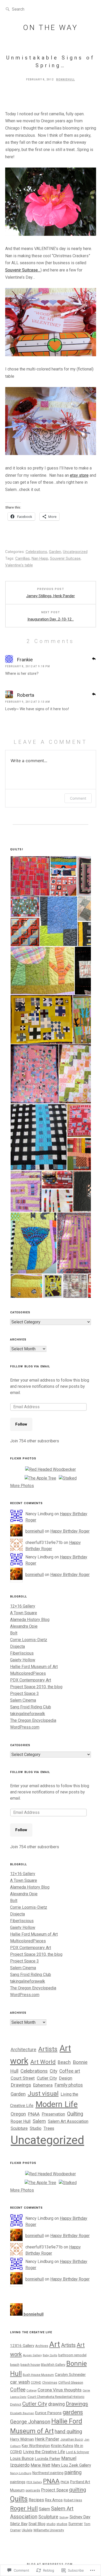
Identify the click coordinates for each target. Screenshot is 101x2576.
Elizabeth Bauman (22, 2413)
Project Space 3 (24, 1694)
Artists (48, 2049)
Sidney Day (80, 2517)
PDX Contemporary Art (31, 1680)
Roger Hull (21, 2121)
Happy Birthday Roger (70, 1531)
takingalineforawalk (28, 1714)
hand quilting (68, 2432)
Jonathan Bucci (72, 2439)
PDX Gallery (34, 2482)
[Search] (8, 9)
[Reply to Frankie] (94, 658)
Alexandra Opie (24, 1626)
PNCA (65, 2482)
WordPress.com (25, 1727)
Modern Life (57, 2104)
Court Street (23, 2078)
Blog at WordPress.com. (51, 2564)
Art (55, 2344)
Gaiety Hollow (23, 1660)
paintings (18, 2482)
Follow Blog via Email (30, 1366)
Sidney (64, 2517)
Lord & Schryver (78, 2452)
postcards (33, 2490)
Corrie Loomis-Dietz (29, 1640)
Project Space (55, 2490)
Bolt (14, 1633)
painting (73, 2472)
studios (62, 2524)
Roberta (26, 695)
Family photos (69, 2085)
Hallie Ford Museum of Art (34, 1667)
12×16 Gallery (23, 1606)
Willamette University (49, 2530)
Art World (43, 2062)
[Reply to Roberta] (94, 694)
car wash (20, 2382)
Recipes (36, 2500)
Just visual (43, 2093)
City (53, 2071)
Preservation (53, 2114)
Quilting (75, 2114)
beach (15, 2365)
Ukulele (27, 2530)
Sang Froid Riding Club (31, 1707)
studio (51, 2524)
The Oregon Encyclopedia (33, 1720)
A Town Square (24, 1613)
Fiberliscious (22, 1653)
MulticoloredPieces (28, 1673)
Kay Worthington (36, 2446)
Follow (21, 1424)
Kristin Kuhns (62, 2446)
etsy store (79, 475)
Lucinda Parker (48, 2459)
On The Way (51, 28)
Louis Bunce (22, 2458)
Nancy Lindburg (21, 2473)
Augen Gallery (32, 2355)
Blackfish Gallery (53, 2365)
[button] (30, 876)
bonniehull (66, 79)
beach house (30, 2365)
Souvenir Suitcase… (23, 270)
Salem (39, 2121)
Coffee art (70, 2071)
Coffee (18, 2390)
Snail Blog (37, 2524)
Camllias (23, 558)
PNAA (34, 2114)
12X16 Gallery (22, 2346)
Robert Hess (73, 2500)
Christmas (50, 2383)
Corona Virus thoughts (60, 2390)
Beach (64, 2062)
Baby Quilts (50, 2355)
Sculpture (19, 2128)
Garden (55, 552)
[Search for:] (28, 9)
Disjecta (17, 1646)
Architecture (23, 2050)
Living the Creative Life (44, 2452)
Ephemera (43, 2085)
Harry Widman (22, 2439)
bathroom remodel (72, 2355)
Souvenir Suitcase (65, 558)
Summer (76, 2524)
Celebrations (36, 552)
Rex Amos (54, 2500)
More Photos (22, 1486)
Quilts (19, 2499)
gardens (73, 2412)
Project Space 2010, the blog (36, 1687)
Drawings (21, 2085)
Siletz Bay (19, 2524)
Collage (31, 2390)
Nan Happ (40, 558)
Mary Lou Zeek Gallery (71, 2465)
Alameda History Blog (30, 1620)
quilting (78, 2490)
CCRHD (36, 2383)
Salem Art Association (68, 2121)
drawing (56, 2404)
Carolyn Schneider (70, 2375)
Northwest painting (48, 2473)
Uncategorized (75, 552)
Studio (36, 2128)
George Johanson (30, 2422)
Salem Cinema (23, 1700)
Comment (78, 798)
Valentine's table (19, 565)
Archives (42, 2346)
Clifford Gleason (71, 2382)
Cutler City (47, 2078)
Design (66, 2078)
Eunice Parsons (48, 2413)
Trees (49, 2128)
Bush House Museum (38, 2375)
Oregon (18, 2114)
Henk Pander (47, 2439)
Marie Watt (40, 2465)
